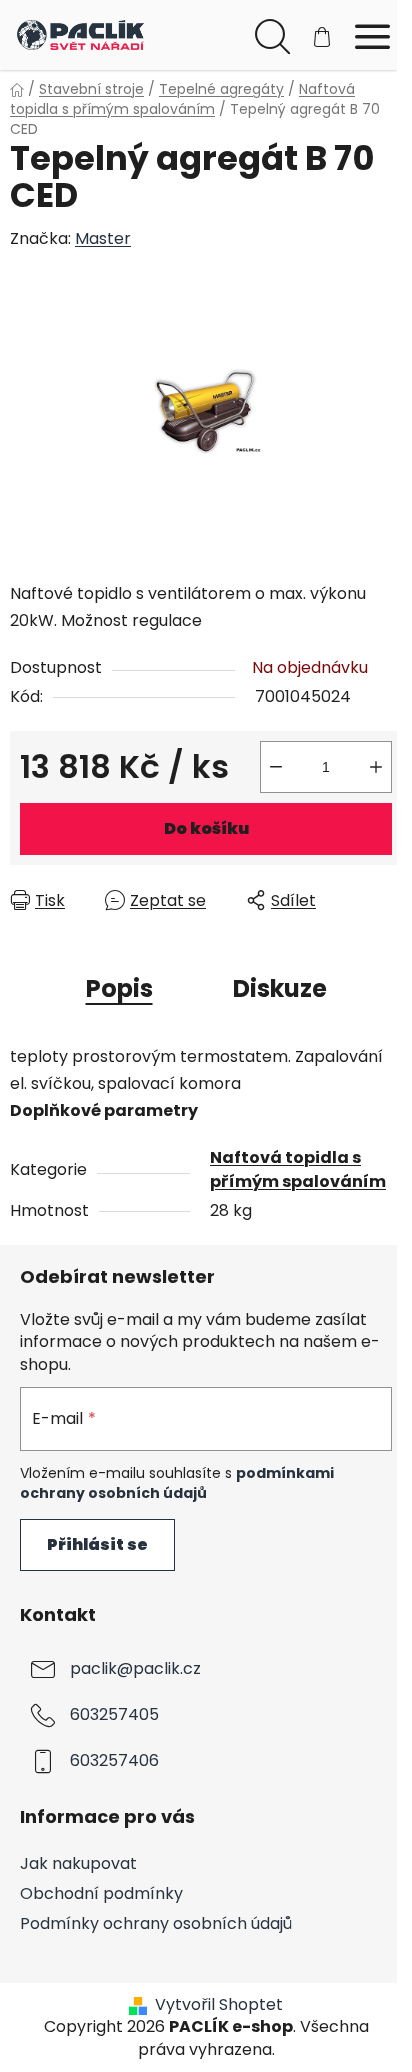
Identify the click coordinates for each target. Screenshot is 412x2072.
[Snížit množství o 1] (276, 767)
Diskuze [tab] (280, 988)
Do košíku (206, 828)
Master (103, 238)
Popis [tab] (119, 988)
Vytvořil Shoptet (219, 2005)
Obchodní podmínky (101, 1893)
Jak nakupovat (78, 1863)
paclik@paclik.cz (135, 1668)
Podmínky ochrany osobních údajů (156, 1923)
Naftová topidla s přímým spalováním (298, 1169)
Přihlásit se (97, 1544)
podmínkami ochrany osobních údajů (177, 1483)
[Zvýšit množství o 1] (376, 767)
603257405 (114, 1714)
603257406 (114, 1760)
